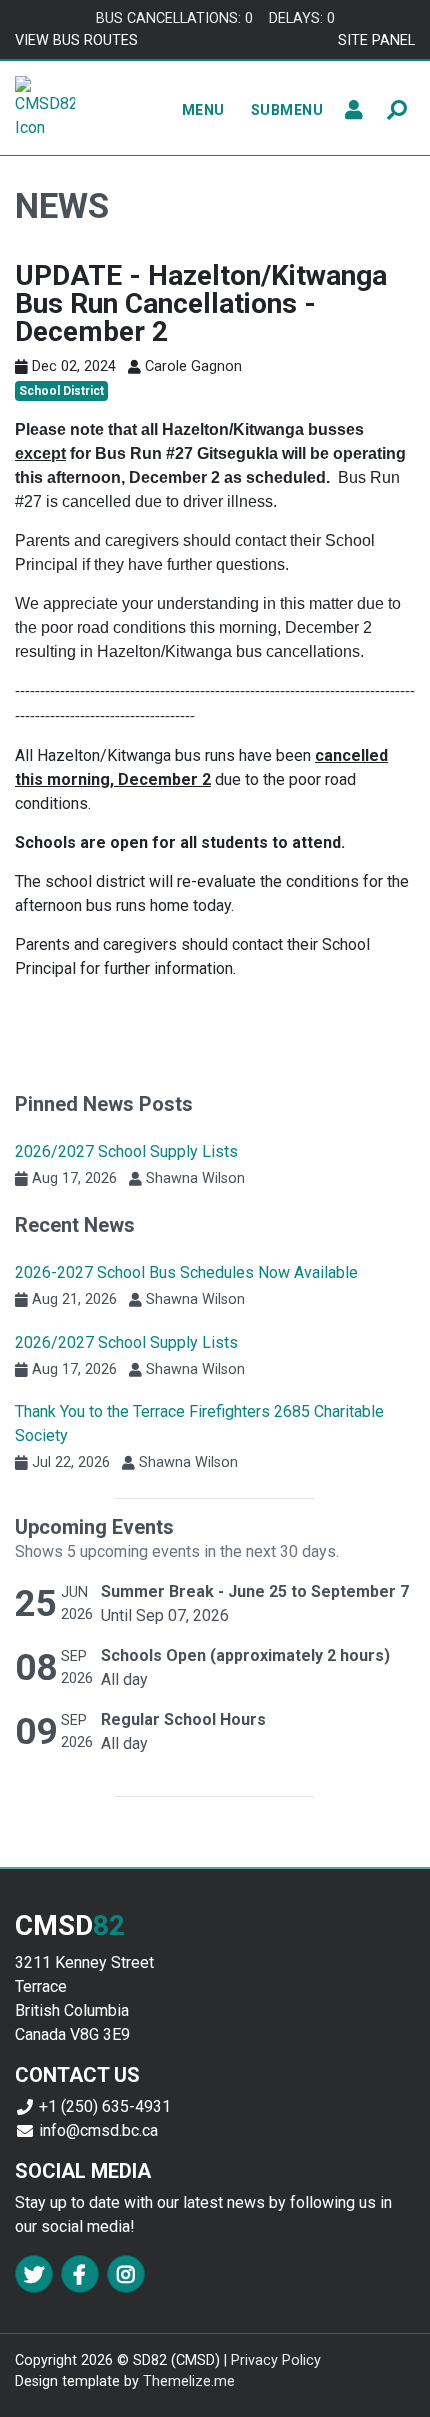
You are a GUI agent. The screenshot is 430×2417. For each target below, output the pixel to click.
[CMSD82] (45, 106)
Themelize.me (189, 2381)
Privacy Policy (276, 2360)
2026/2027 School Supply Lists (126, 1151)
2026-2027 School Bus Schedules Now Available (186, 1272)
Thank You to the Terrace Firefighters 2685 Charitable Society (199, 1423)
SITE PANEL (376, 40)
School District (61, 391)
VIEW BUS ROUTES (76, 40)
